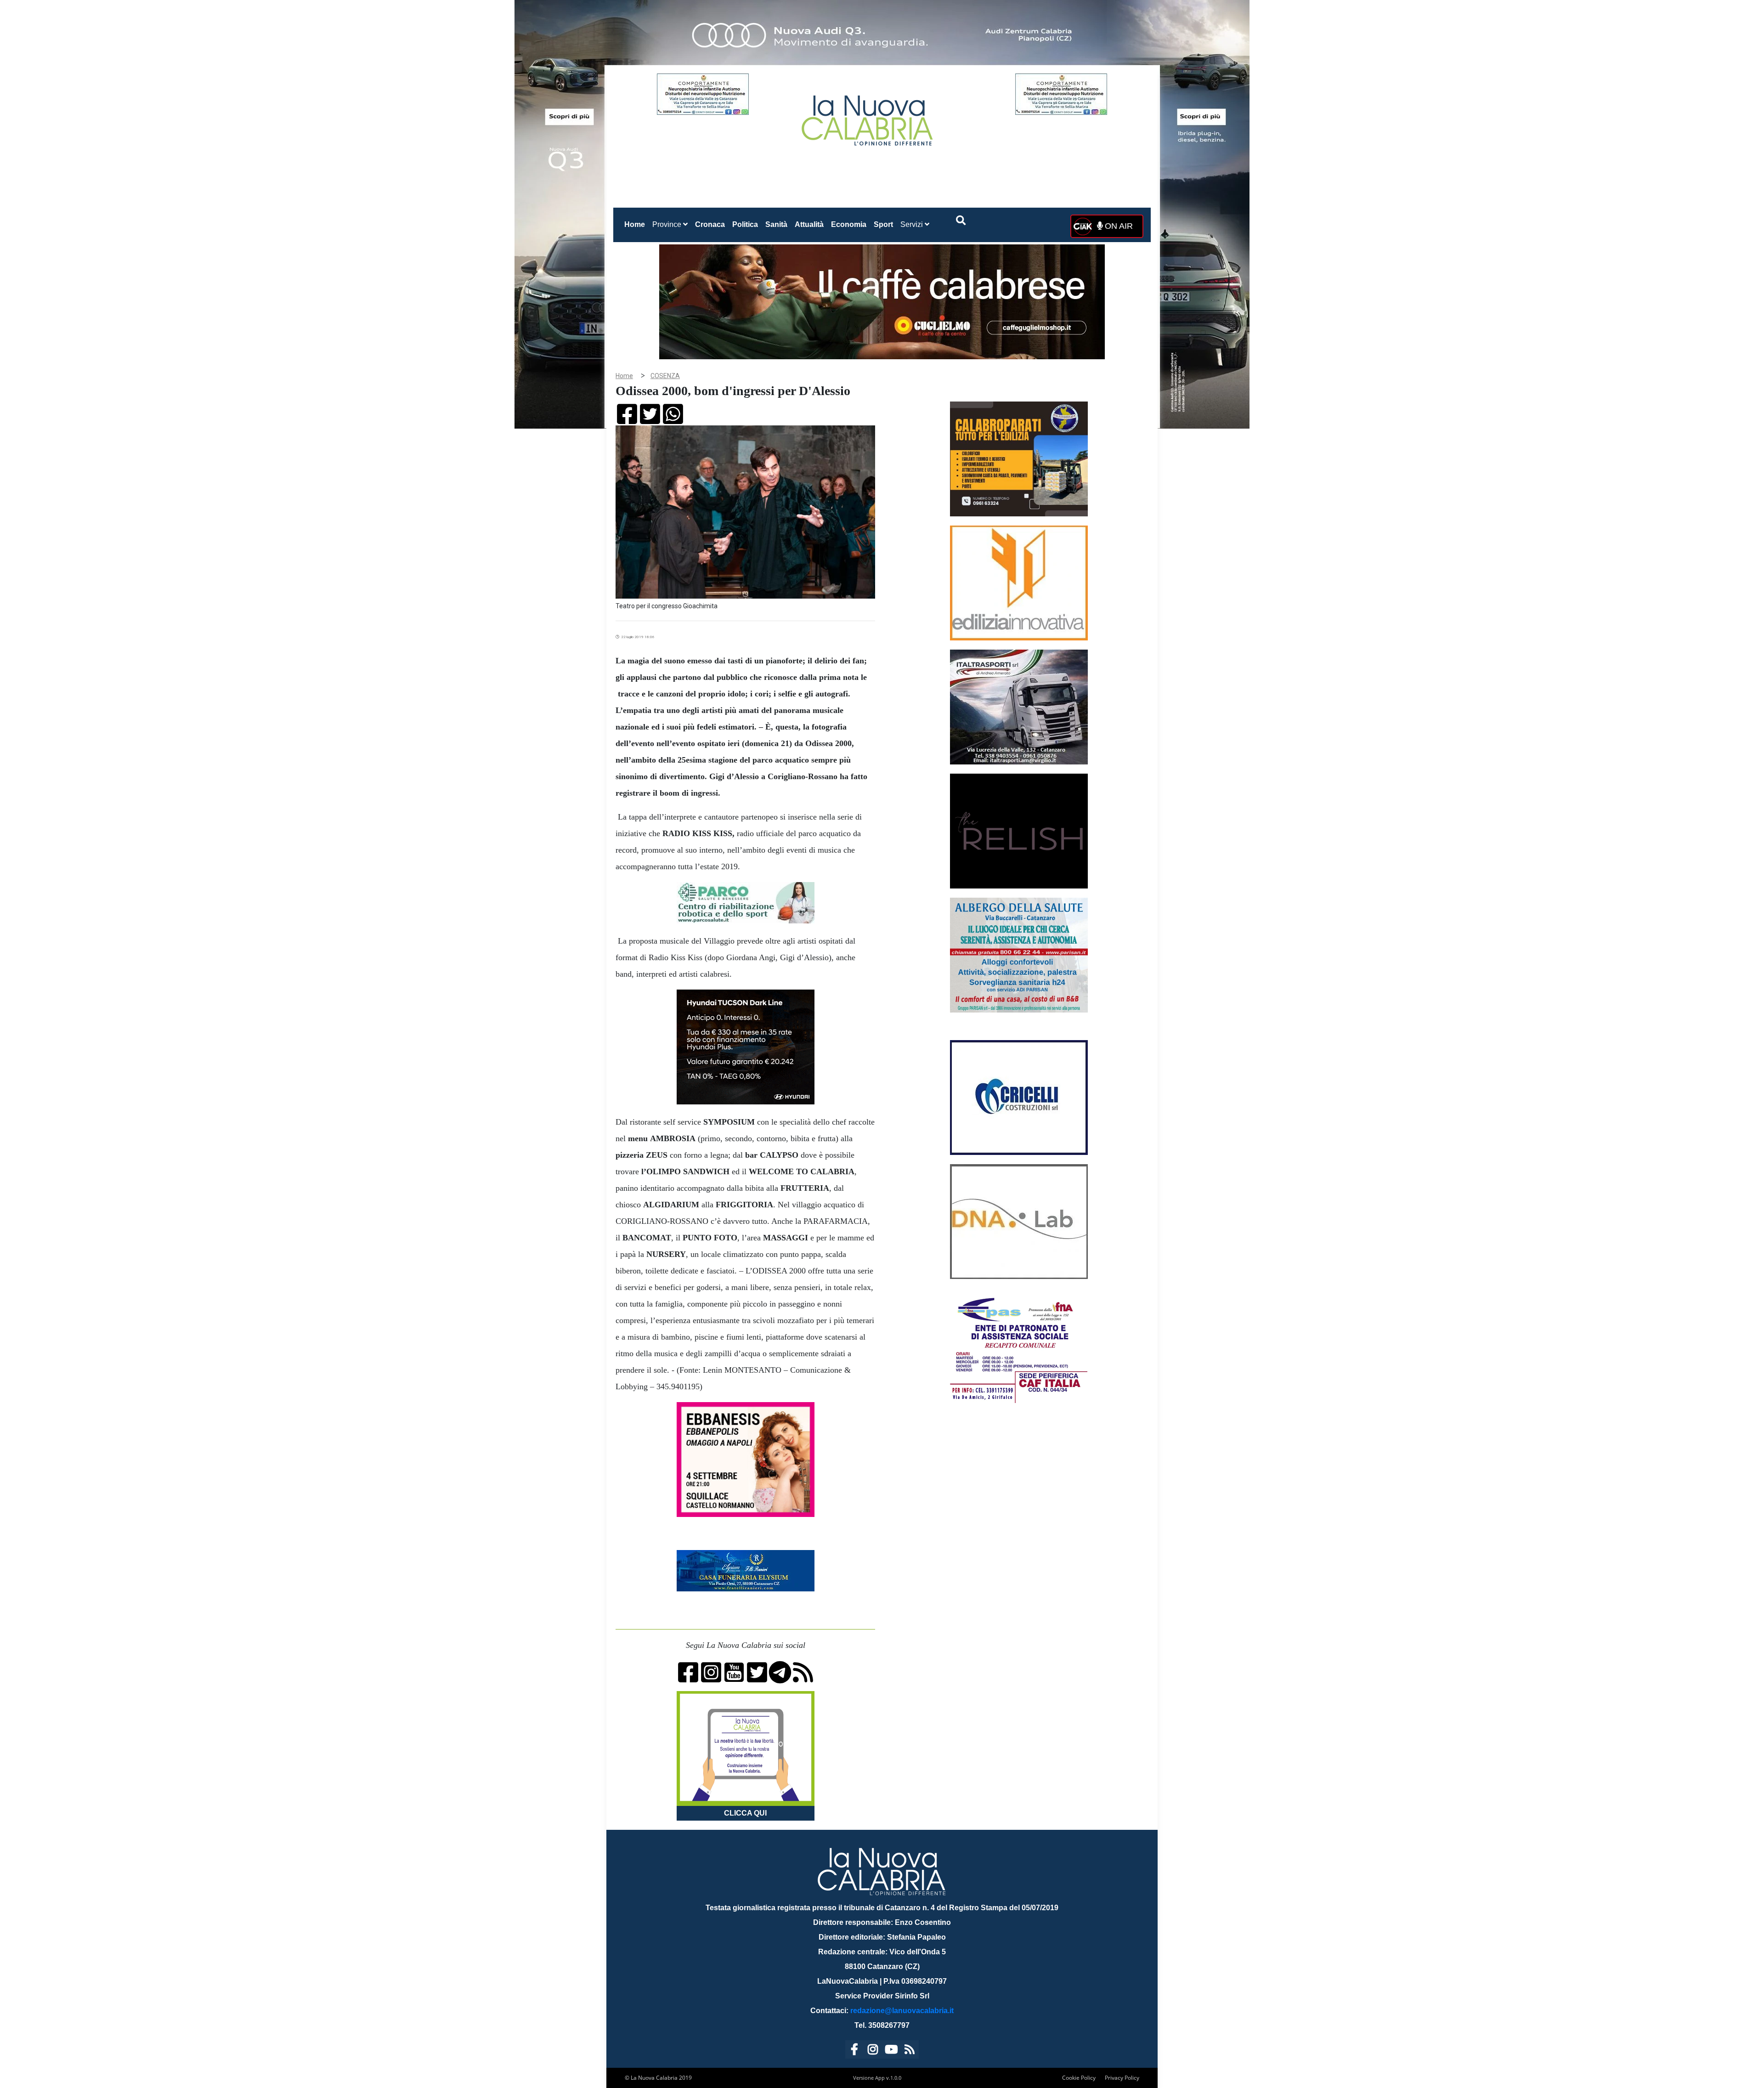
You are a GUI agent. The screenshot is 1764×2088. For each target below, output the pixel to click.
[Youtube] (891, 2051)
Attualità (809, 224)
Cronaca (710, 224)
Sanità (776, 224)
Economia (849, 224)
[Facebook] (854, 2051)
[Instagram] (873, 2051)
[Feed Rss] (910, 2051)
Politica (745, 224)
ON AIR (1118, 226)
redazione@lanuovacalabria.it (902, 2011)
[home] (868, 117)
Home (636, 224)
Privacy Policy (1122, 2078)
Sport (883, 224)
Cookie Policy (1079, 2078)
